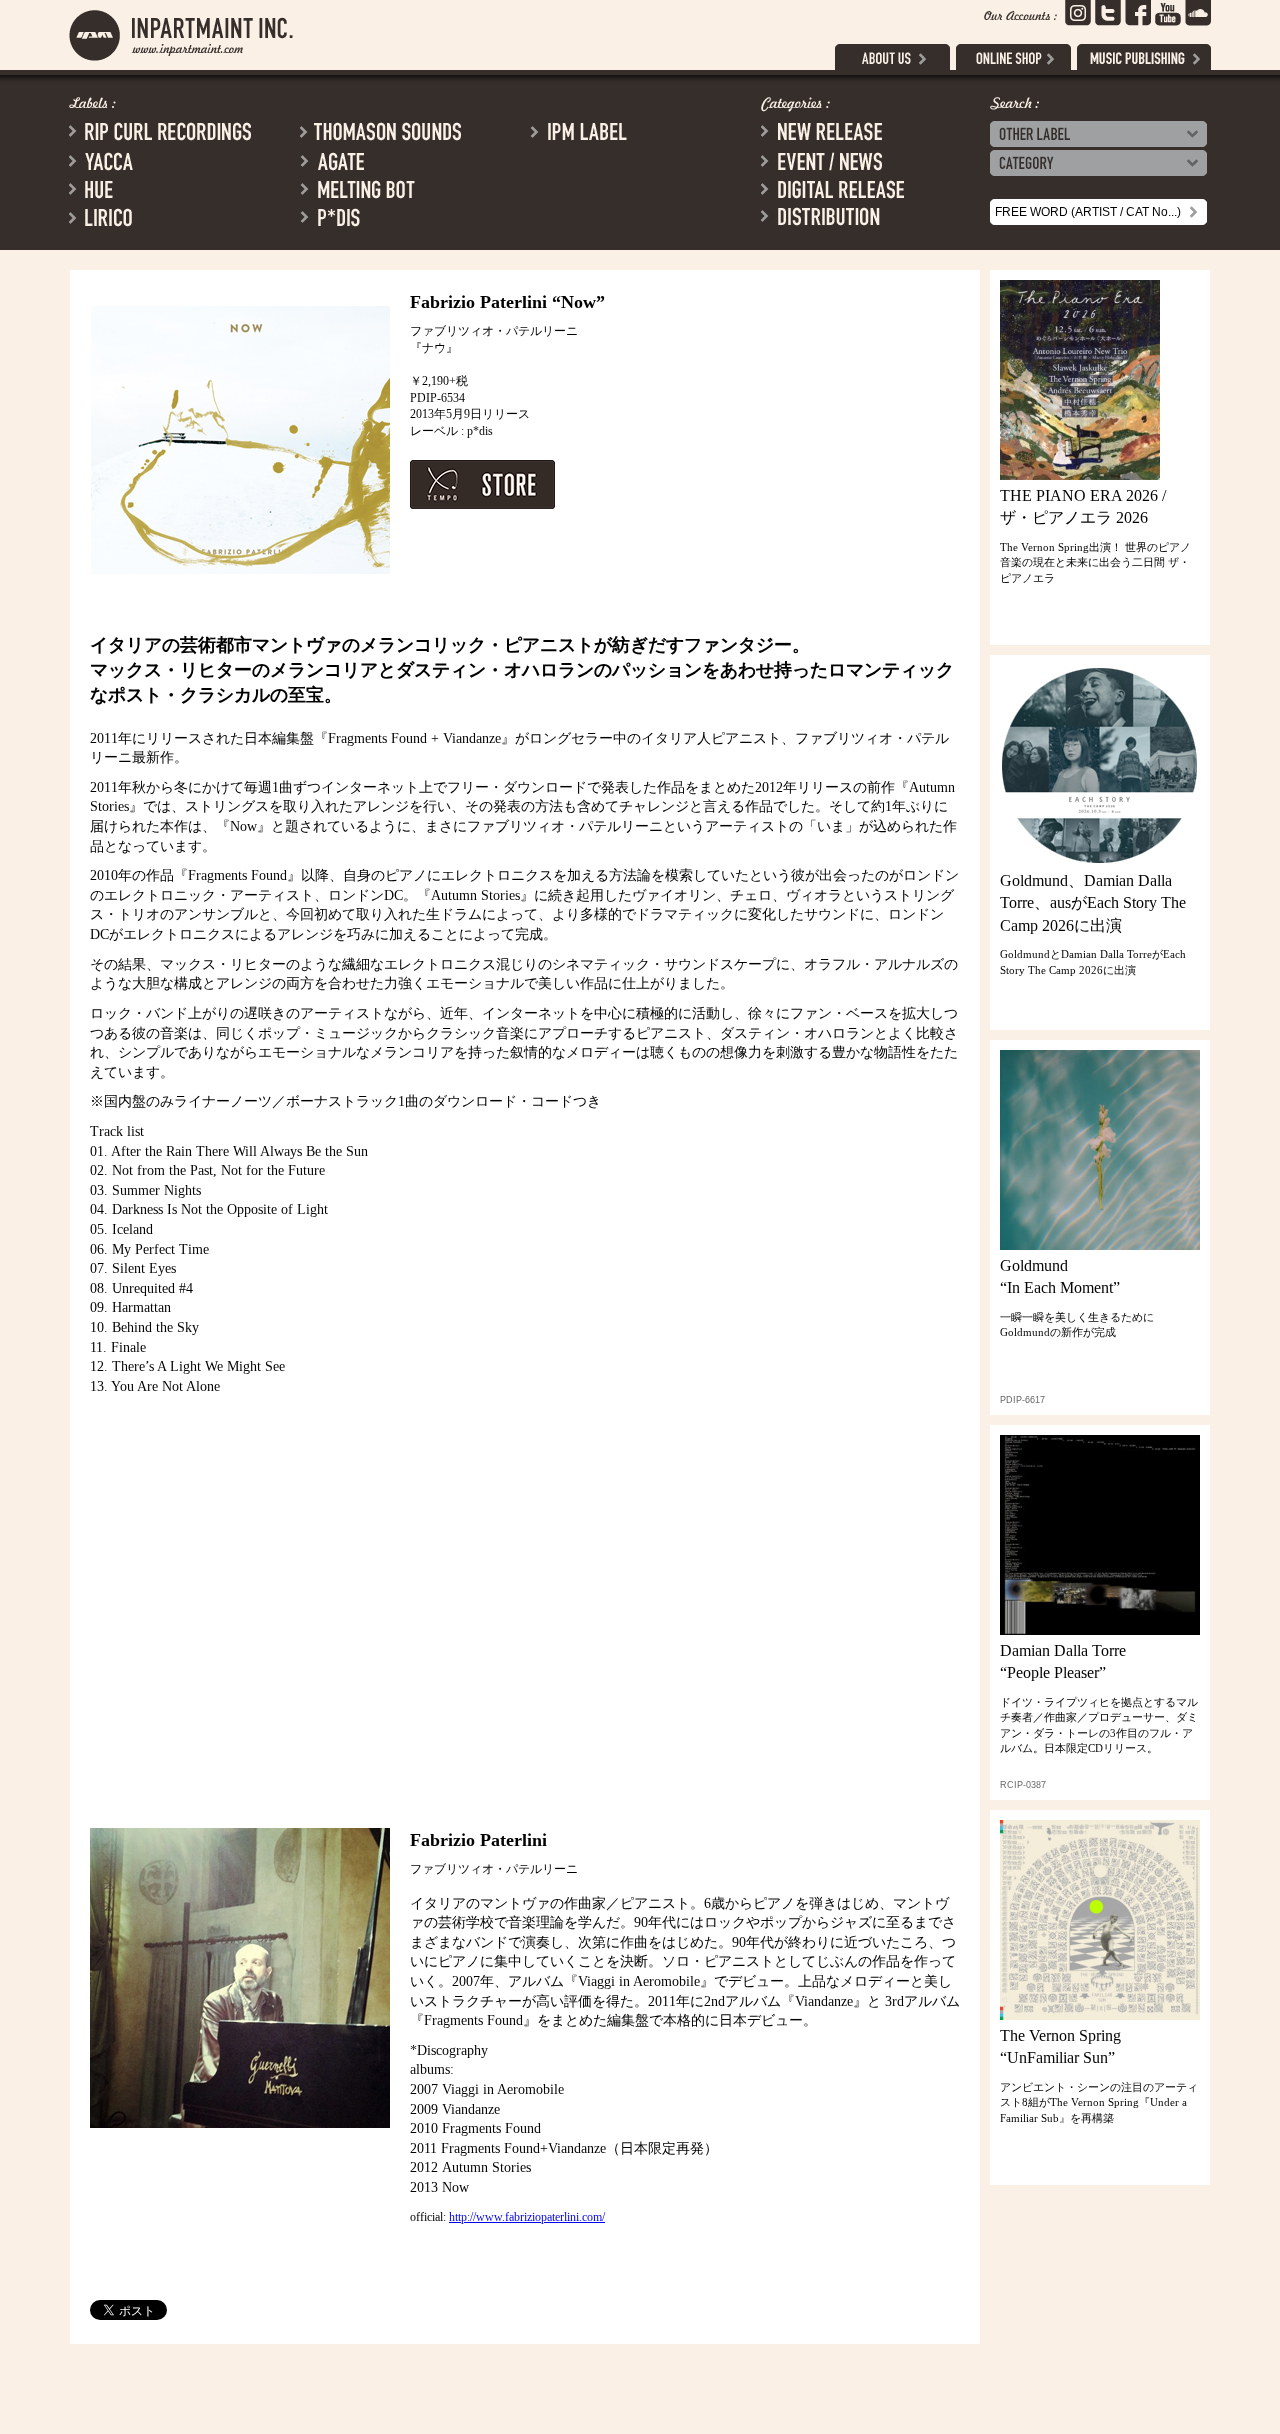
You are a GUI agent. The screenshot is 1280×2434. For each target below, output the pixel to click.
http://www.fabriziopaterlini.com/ (527, 2217)
